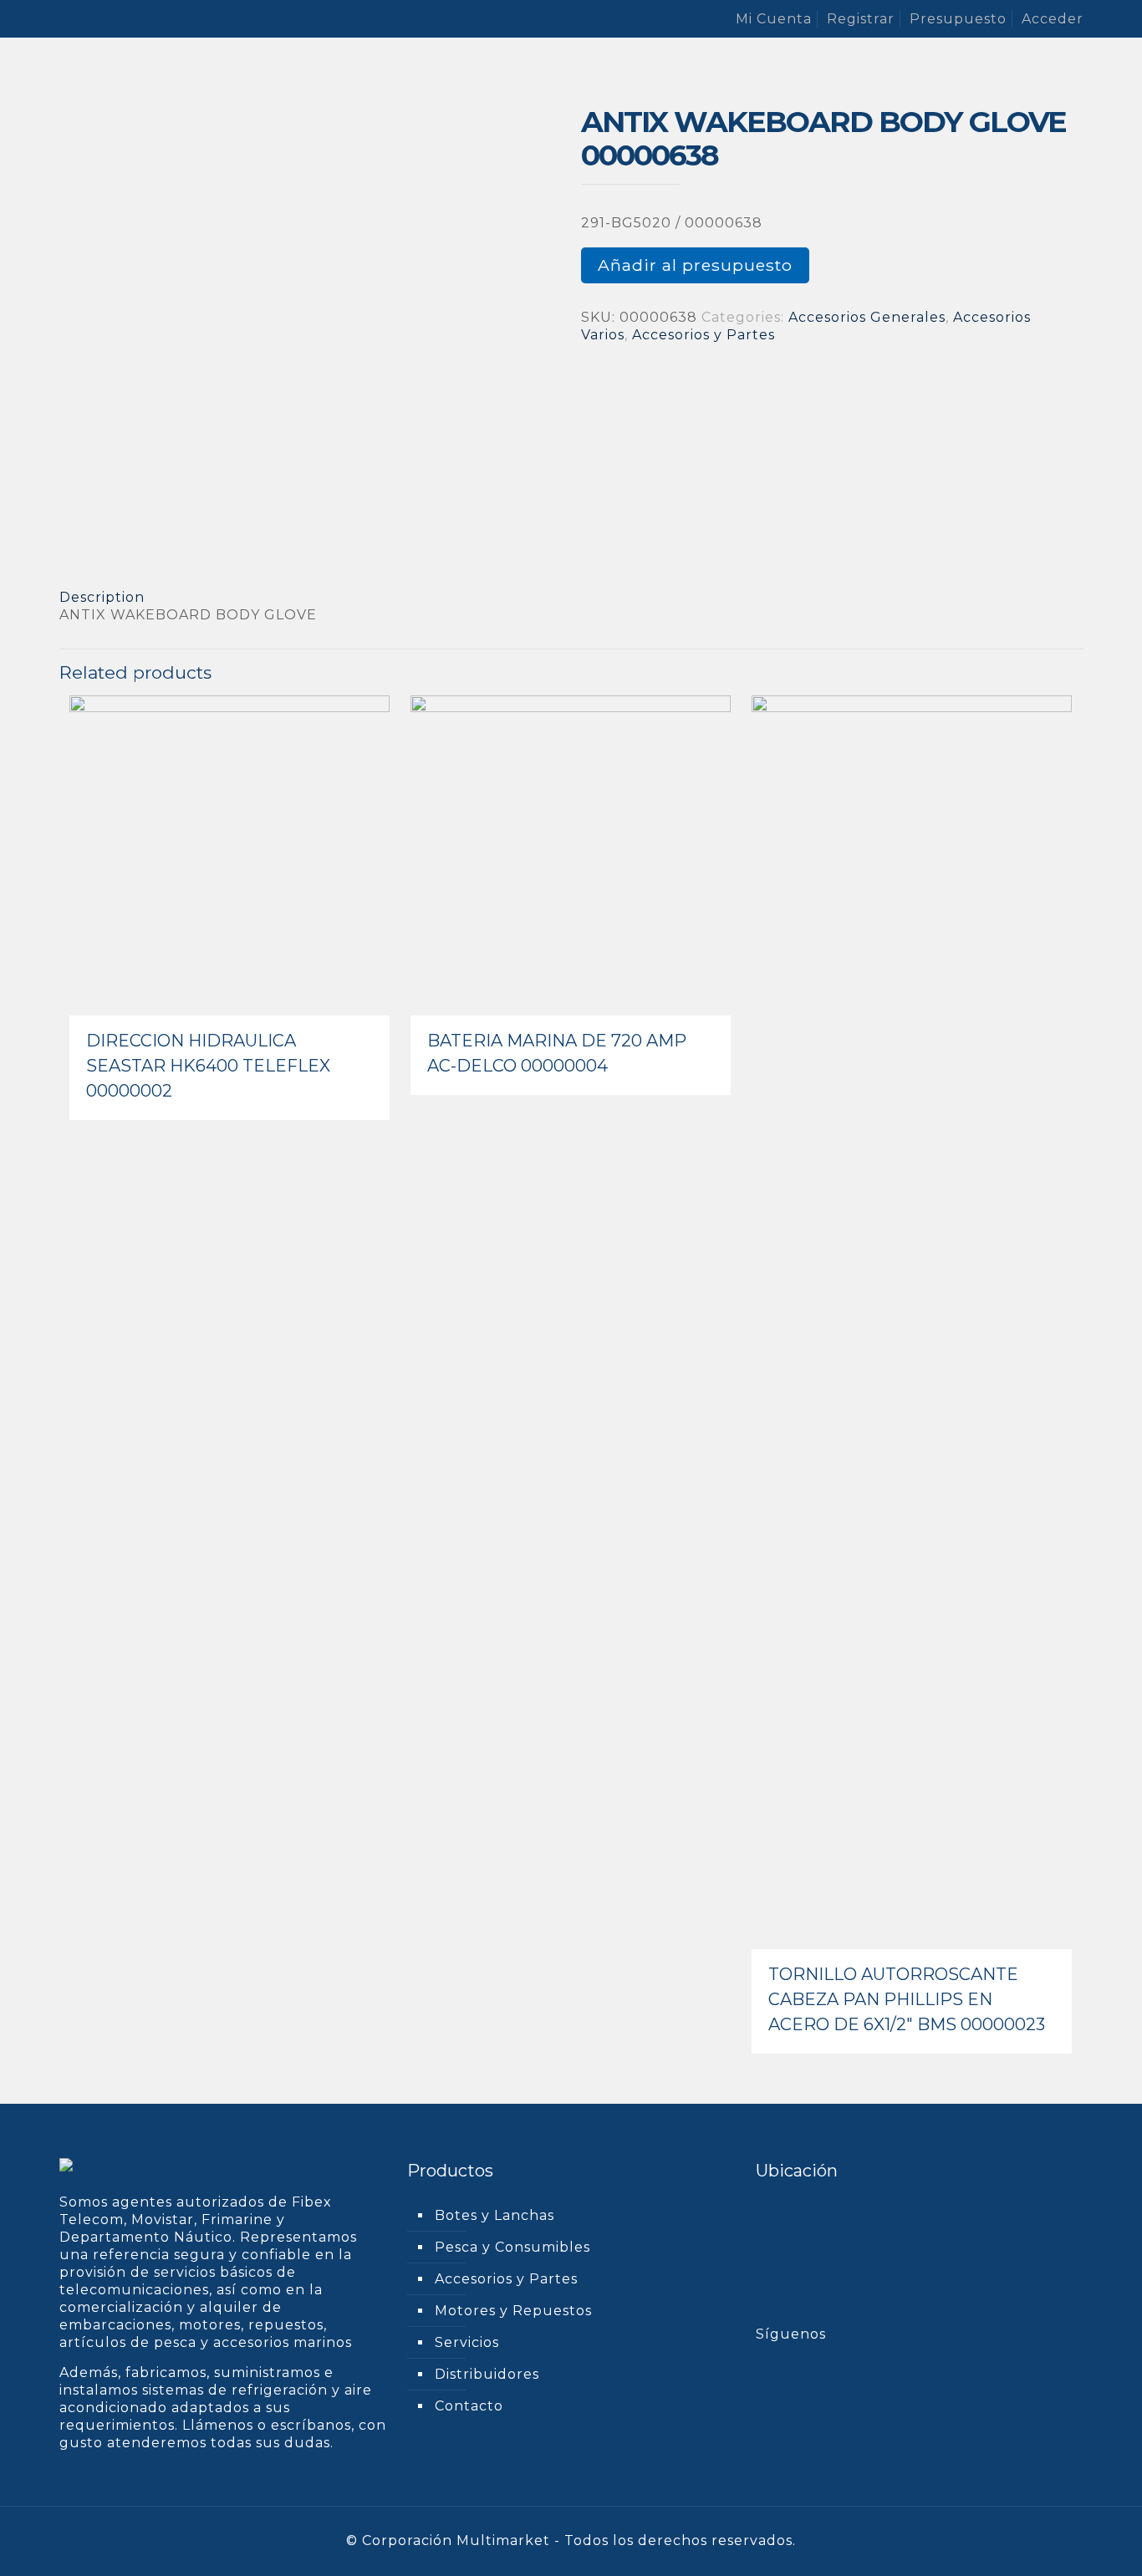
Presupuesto (958, 19)
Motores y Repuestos (513, 2311)
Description (102, 597)
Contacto (469, 2406)
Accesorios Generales (867, 317)
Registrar (861, 19)
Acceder (1053, 19)
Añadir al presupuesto (695, 265)
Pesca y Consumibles (512, 2247)
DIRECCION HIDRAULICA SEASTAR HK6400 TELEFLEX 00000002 (208, 1066)
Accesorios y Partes (704, 335)
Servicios (467, 2342)
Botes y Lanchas (495, 2215)
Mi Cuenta (774, 19)
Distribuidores (487, 2374)
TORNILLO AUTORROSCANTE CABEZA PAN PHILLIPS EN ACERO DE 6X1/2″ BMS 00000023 (907, 1999)
